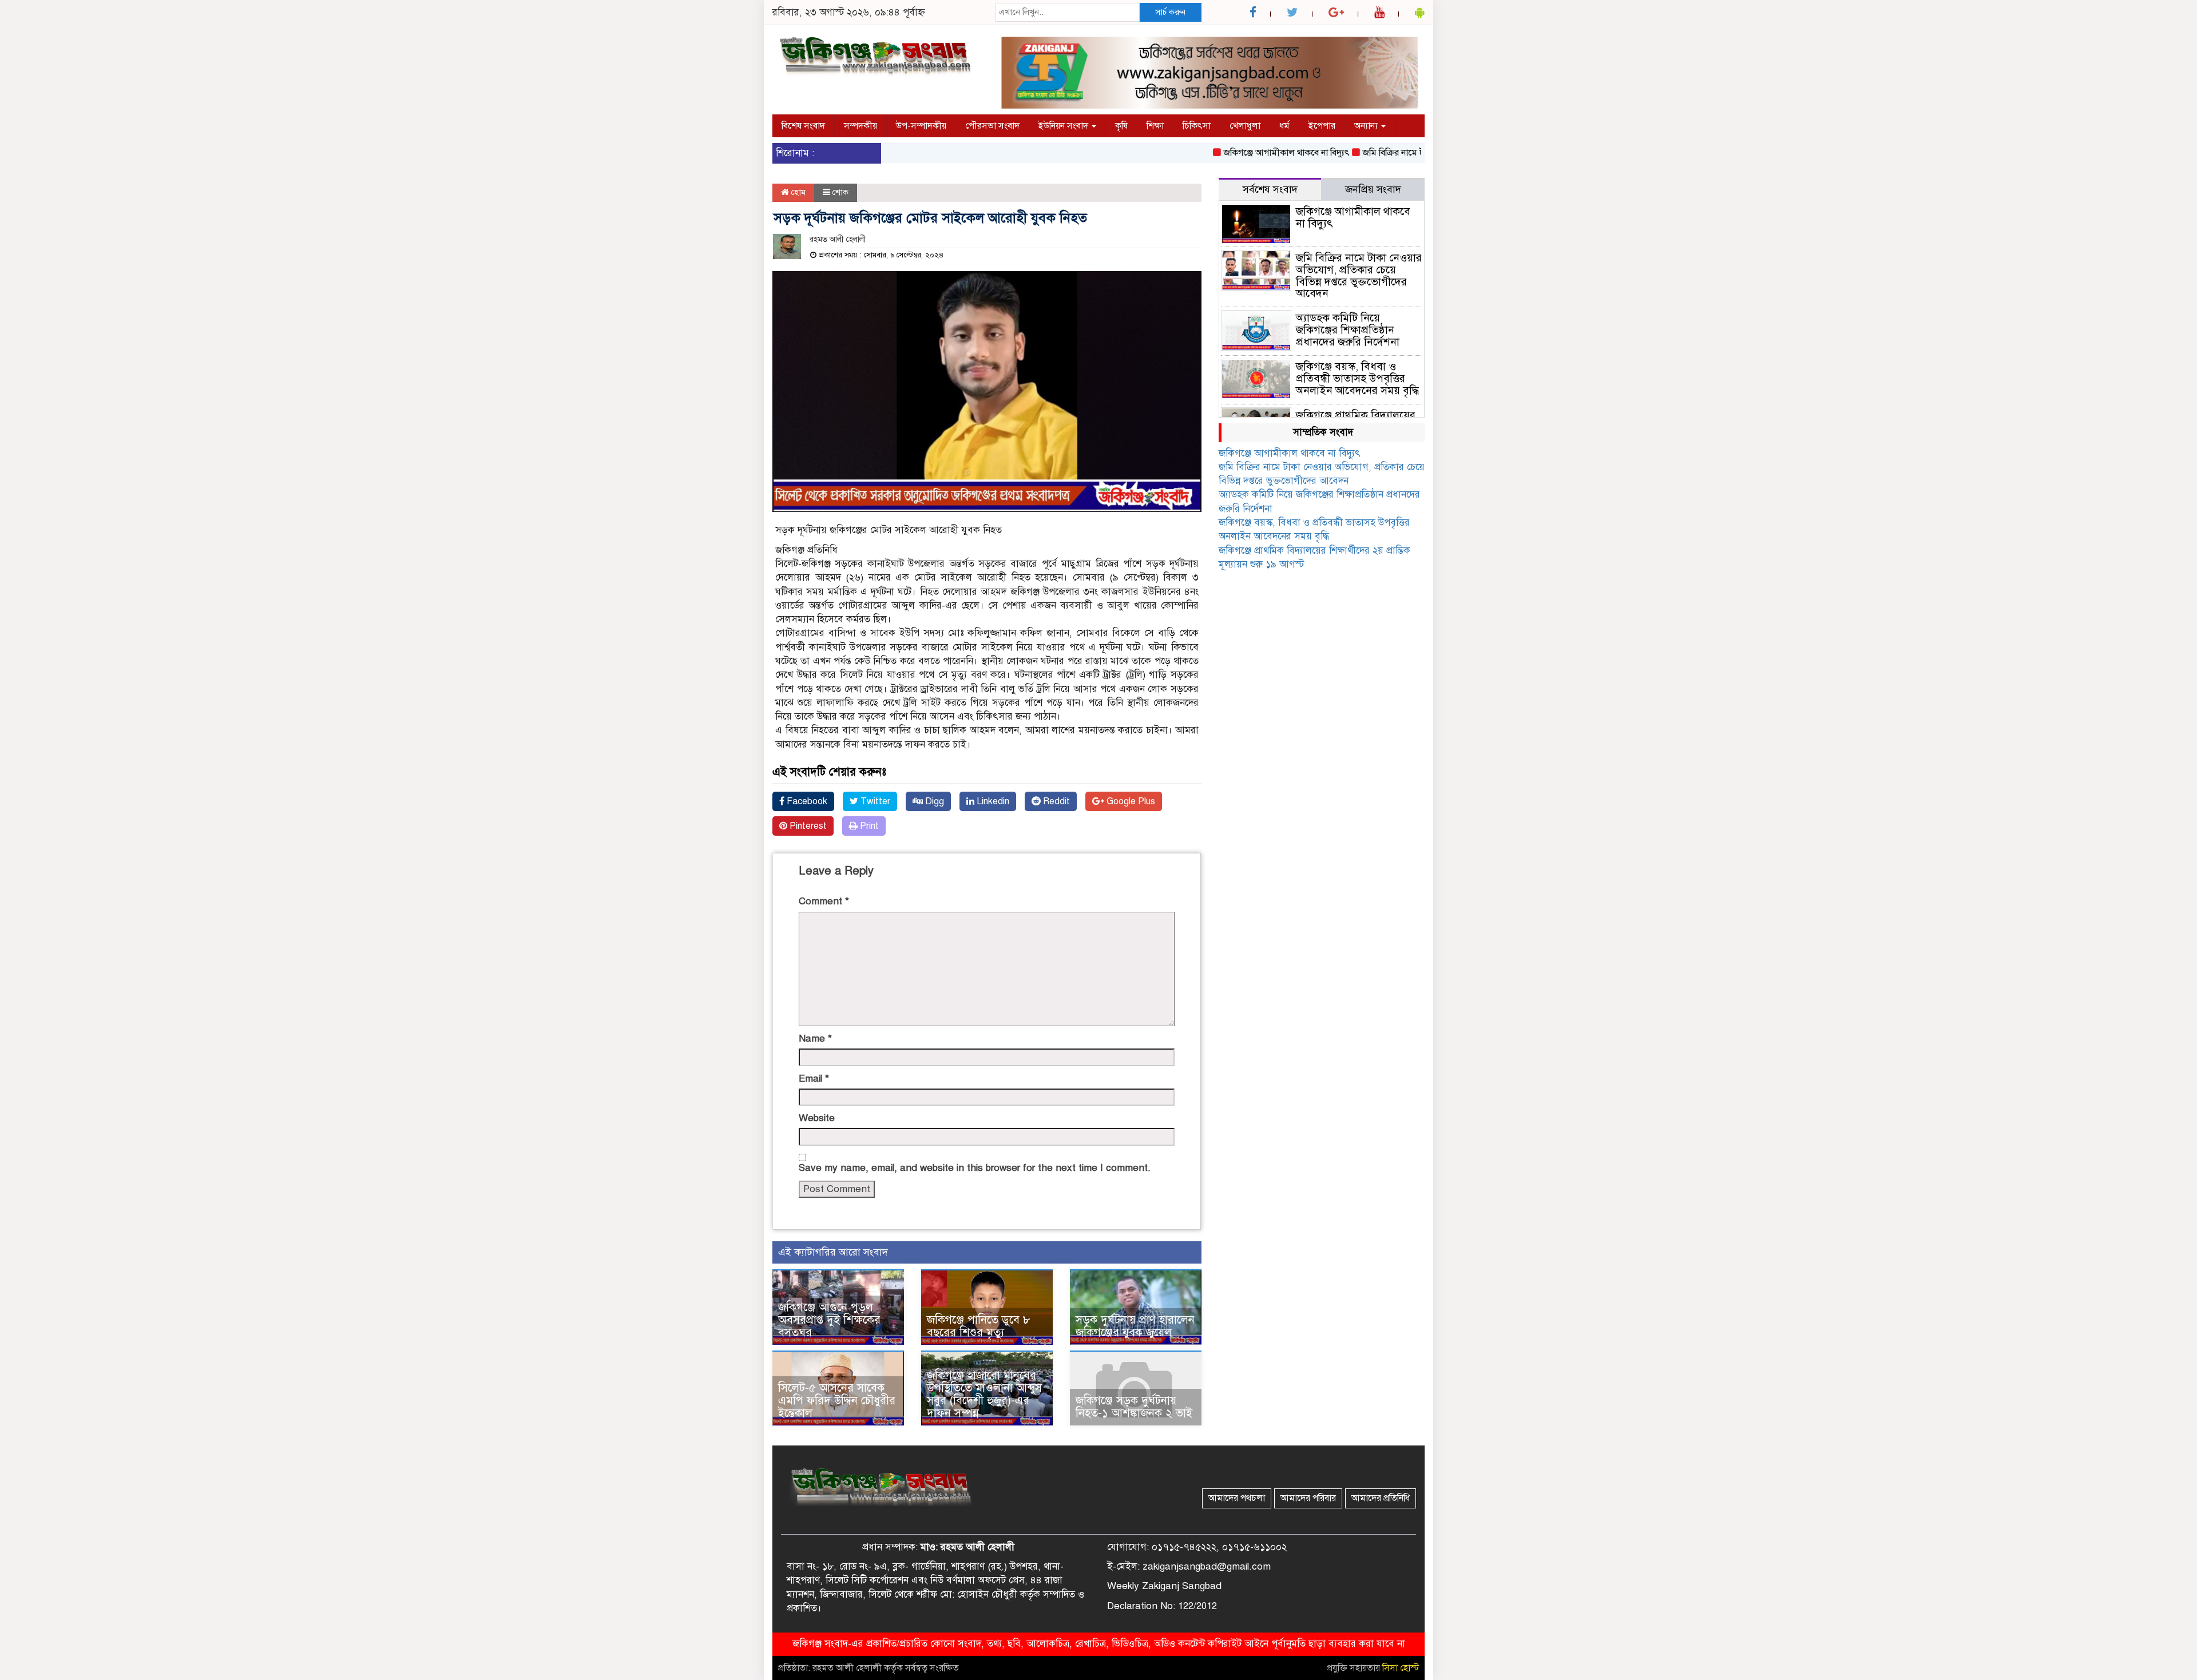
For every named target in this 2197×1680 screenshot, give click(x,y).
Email (814, 1079)
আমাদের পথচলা (1237, 1498)
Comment (824, 901)
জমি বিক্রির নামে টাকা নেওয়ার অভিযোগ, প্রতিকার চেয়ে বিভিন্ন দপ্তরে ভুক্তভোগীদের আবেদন (1359, 276)
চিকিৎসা (1197, 126)
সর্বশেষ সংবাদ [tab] (1270, 189)
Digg (933, 801)
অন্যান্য (1367, 126)
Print (868, 826)
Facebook (806, 801)
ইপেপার (1322, 126)
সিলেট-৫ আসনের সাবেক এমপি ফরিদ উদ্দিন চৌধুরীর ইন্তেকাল (837, 1401)
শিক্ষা (1155, 126)
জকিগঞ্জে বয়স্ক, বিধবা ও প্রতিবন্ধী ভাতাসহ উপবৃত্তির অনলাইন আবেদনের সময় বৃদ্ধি (1357, 378)
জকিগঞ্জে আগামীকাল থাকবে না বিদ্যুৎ (1240, 153)
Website (817, 1118)
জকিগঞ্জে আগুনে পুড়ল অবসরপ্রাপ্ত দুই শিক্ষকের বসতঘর (829, 1320)
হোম (797, 192)
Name (815, 1038)
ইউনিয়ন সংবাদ (1064, 126)
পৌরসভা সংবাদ (992, 126)
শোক (840, 192)
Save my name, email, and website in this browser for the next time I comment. (975, 1168)
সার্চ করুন (1170, 12)
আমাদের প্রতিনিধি (1381, 1498)
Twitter (874, 801)
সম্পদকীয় (860, 126)
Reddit (1055, 801)
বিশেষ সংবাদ (803, 126)
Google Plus (1130, 801)
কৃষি (1121, 126)
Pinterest (807, 826)
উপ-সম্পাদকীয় (921, 126)
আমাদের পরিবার (1308, 1498)
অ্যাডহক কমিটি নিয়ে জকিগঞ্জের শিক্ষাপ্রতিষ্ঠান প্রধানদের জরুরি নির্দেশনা (1348, 330)
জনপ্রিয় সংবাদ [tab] (1373, 189)
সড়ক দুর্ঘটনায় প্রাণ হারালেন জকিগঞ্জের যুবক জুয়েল (1135, 1326)
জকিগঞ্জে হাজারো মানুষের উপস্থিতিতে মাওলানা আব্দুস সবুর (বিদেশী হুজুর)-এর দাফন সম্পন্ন (984, 1394)
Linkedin (992, 801)
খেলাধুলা (1245, 126)
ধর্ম (1284, 126)
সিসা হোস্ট (1401, 1668)
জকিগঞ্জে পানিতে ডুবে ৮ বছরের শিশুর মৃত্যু (979, 1326)
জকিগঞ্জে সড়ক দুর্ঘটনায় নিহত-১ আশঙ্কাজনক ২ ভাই (1134, 1407)
